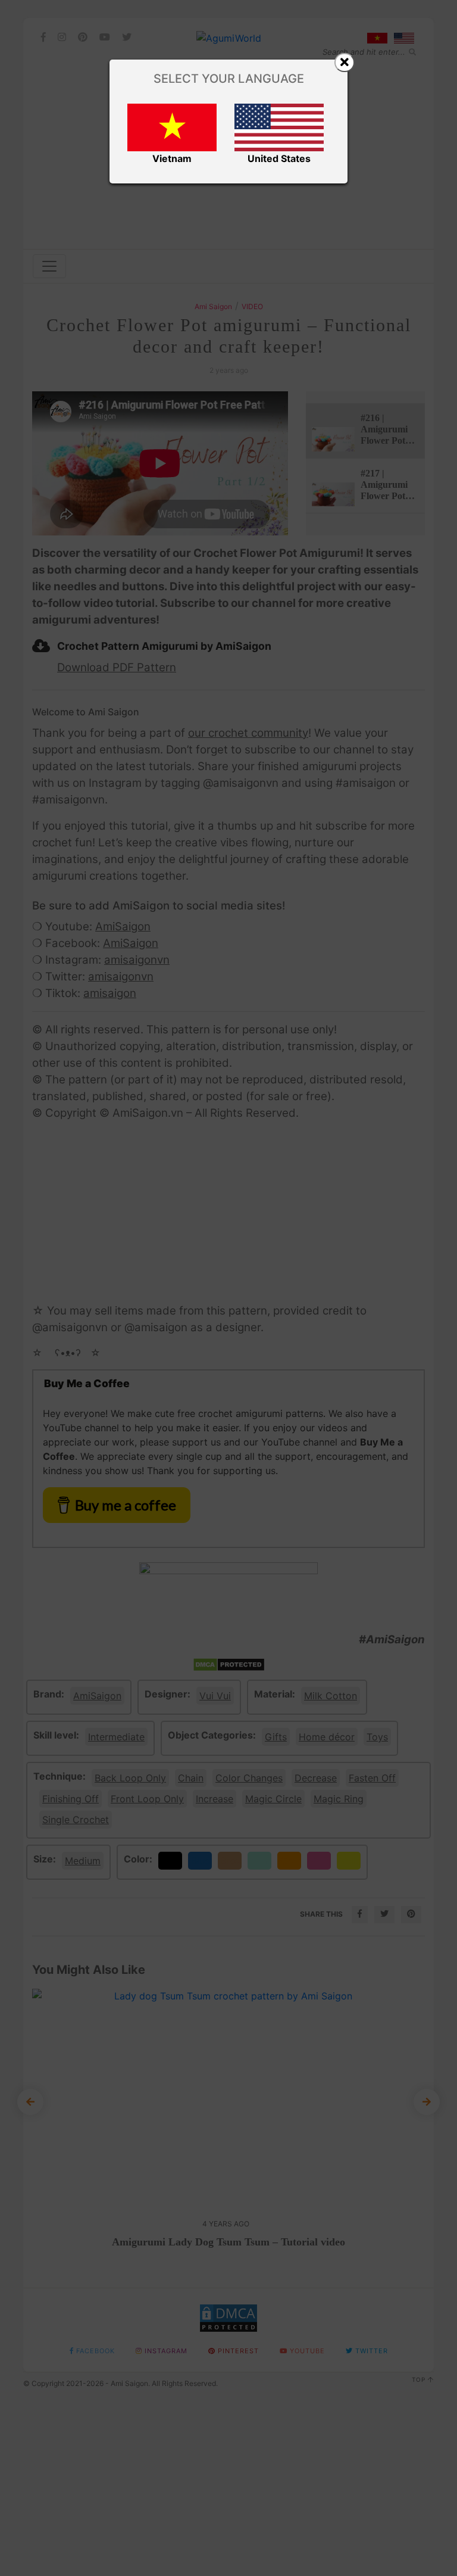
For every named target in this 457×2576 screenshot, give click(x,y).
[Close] (345, 63)
